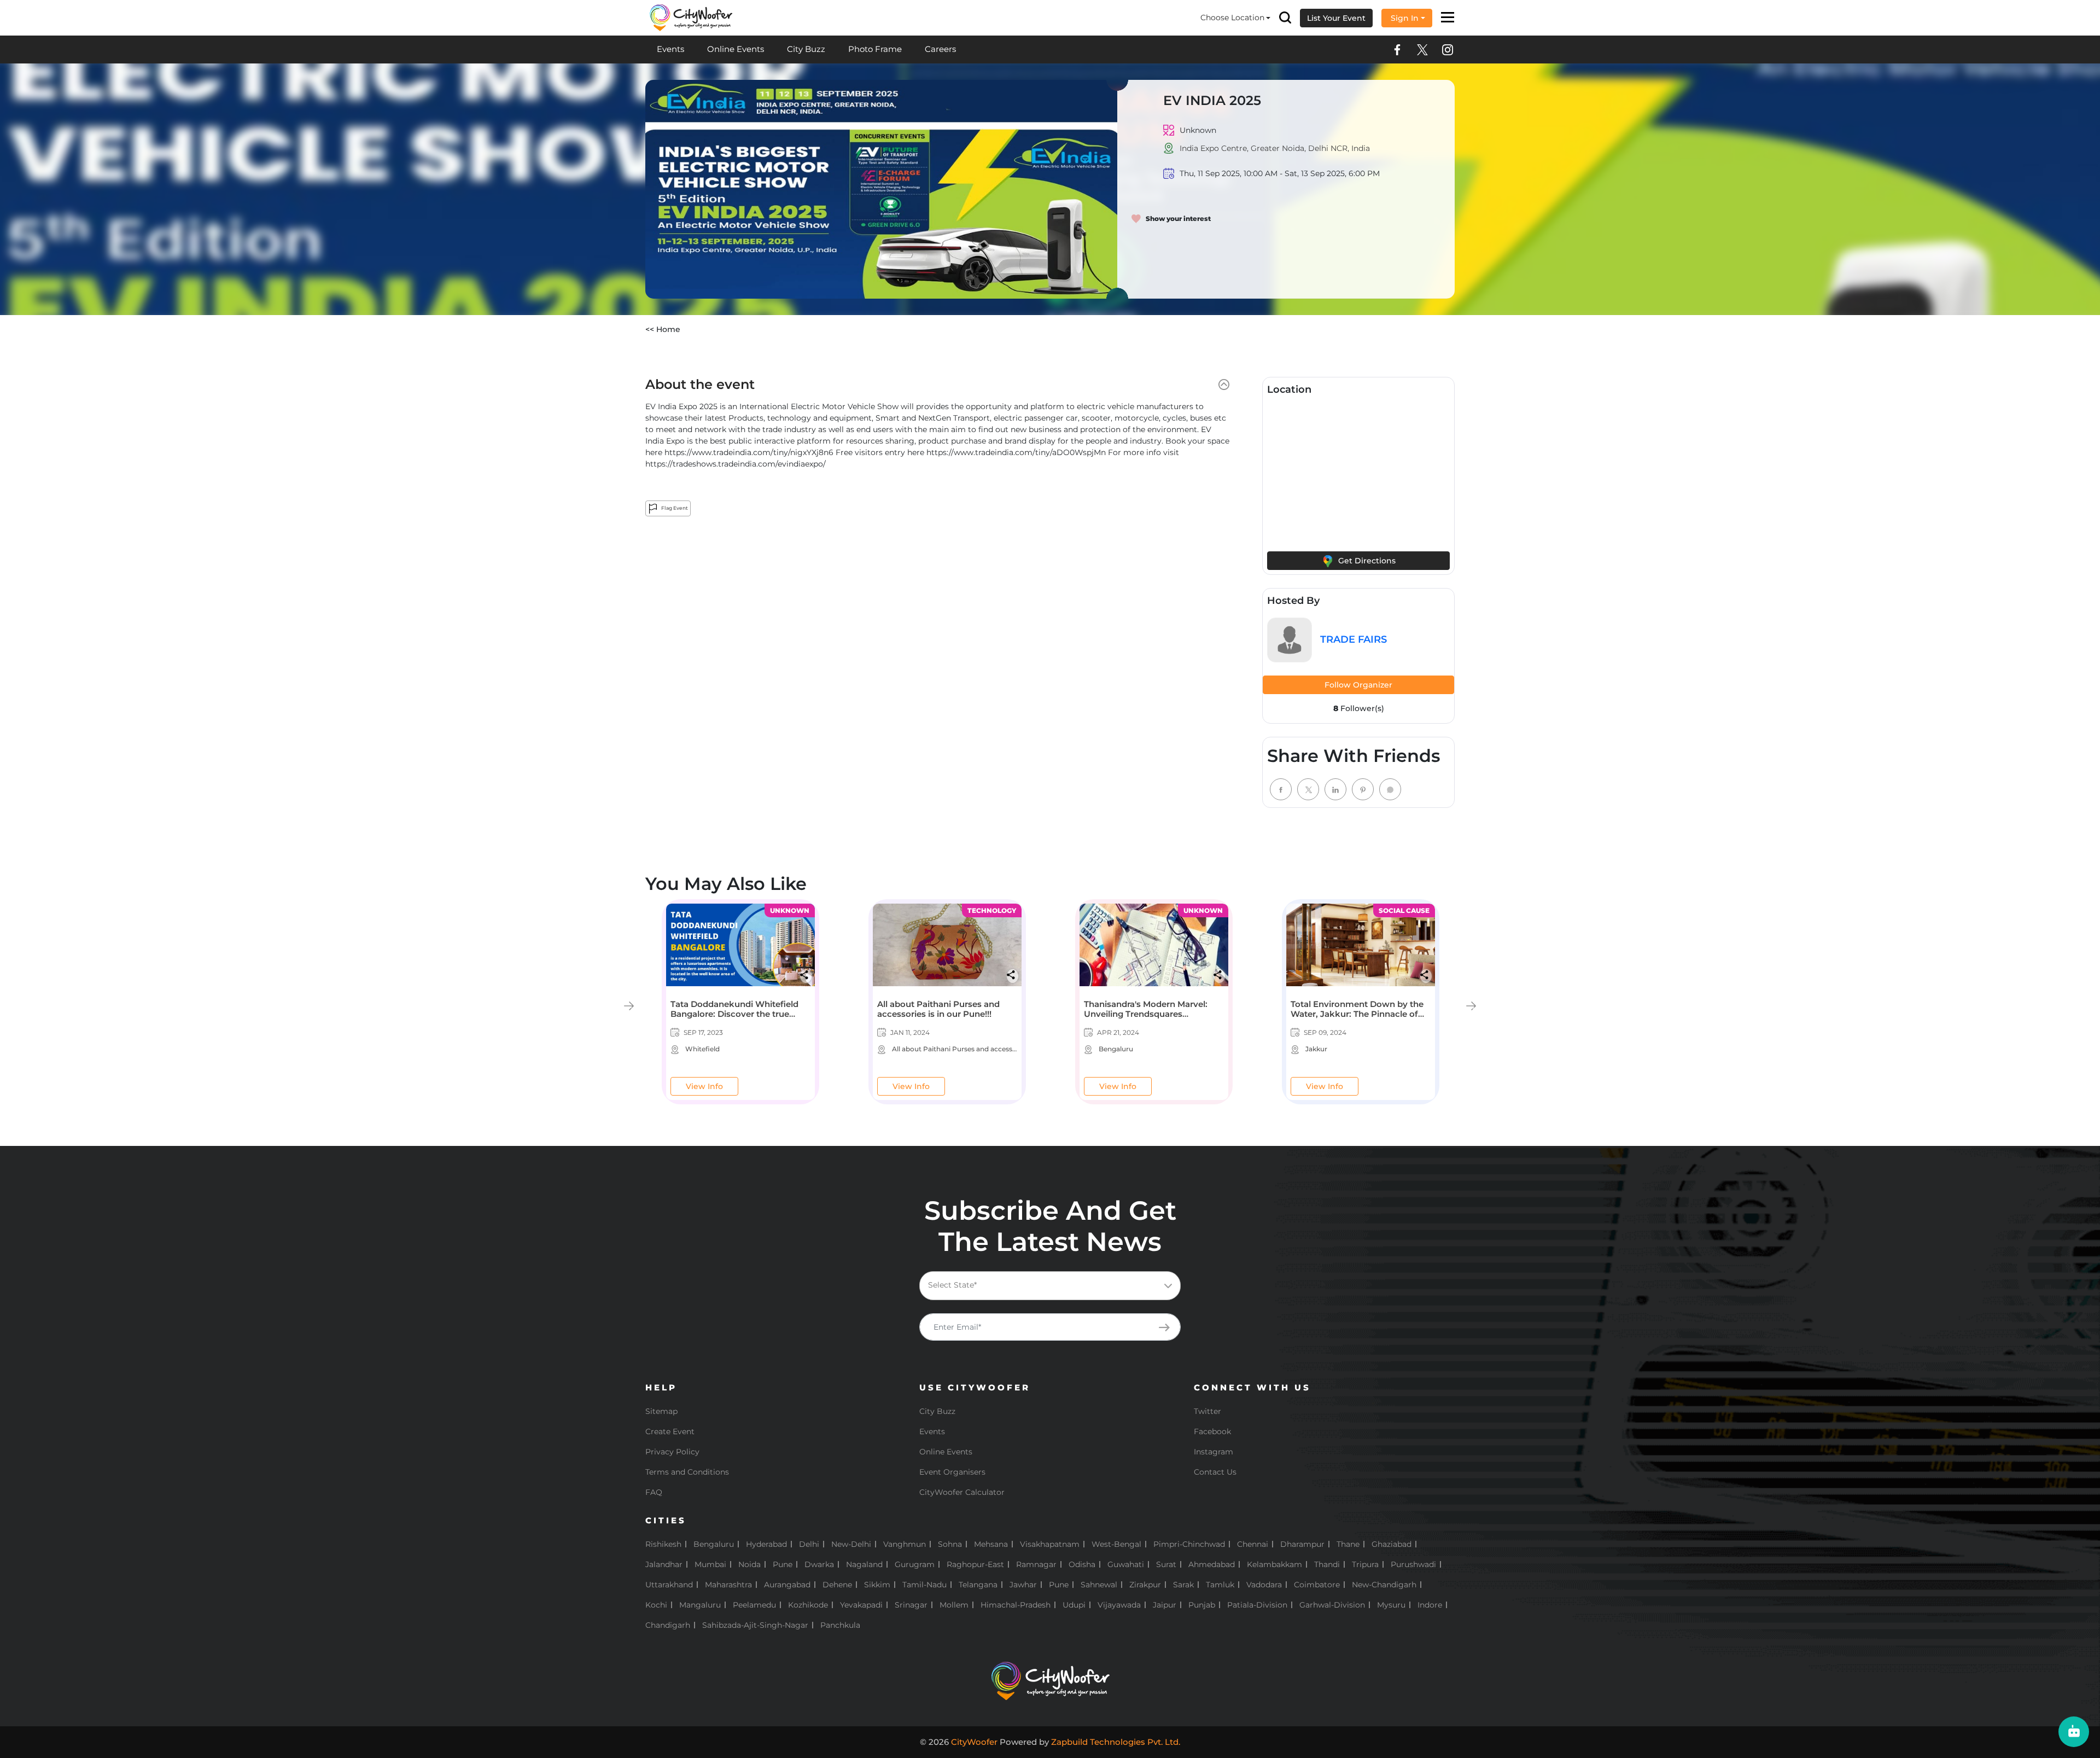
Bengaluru (714, 1544)
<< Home (663, 329)
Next (1471, 1006)
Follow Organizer (1358, 685)
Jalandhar (664, 1564)
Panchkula (840, 1625)
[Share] (806, 975)
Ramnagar (1036, 1564)
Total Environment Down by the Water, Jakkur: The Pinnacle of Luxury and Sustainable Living (1357, 1014)
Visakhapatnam (1050, 1544)
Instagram (1214, 1452)
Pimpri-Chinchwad (1189, 1544)
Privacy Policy (672, 1452)
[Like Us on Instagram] (1448, 50)
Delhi (809, 1544)
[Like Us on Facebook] (1397, 50)
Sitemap (661, 1411)
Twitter (1207, 1411)
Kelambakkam (1274, 1564)
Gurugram (915, 1564)
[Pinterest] (1363, 789)
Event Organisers (952, 1472)
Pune (783, 1564)
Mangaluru (700, 1605)
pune (1059, 1585)
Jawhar (1023, 1585)
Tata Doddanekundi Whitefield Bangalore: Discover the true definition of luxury (734, 1014)
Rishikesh (663, 1544)
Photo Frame (875, 49)
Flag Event (674, 508)
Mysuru (1391, 1605)
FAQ (654, 1492)
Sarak (1183, 1585)
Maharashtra (728, 1585)
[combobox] (1050, 1286)
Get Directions (1366, 561)
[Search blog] (1285, 18)
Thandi (1327, 1564)
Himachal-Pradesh (1016, 1605)
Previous (629, 1006)
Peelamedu (754, 1605)
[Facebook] (1281, 789)
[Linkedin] (1335, 789)
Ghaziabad (1392, 1544)
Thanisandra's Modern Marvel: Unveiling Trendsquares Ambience (1146, 1014)
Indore (1430, 1605)
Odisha (1082, 1564)
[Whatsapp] (1390, 789)
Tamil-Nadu (924, 1585)
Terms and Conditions (687, 1472)
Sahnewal (1099, 1585)
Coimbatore (1317, 1585)
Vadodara (1264, 1585)
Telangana (978, 1585)
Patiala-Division (1257, 1605)
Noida (749, 1564)
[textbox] (1058, 1285)
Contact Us (1215, 1472)
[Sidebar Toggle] (1448, 18)
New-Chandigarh (1384, 1585)
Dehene (837, 1585)
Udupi (1074, 1605)
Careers (940, 49)
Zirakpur (1145, 1585)
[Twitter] (1308, 789)
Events (670, 49)
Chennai (1253, 1544)
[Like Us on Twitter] (1422, 50)
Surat (1166, 1564)
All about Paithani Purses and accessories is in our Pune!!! (938, 1009)
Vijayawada (1119, 1605)
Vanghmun (905, 1544)
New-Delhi (851, 1544)
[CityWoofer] (691, 17)
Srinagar (911, 1605)
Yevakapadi (861, 1605)
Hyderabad (766, 1544)
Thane (1348, 1544)
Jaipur (1165, 1605)
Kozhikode (808, 1605)
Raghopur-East (975, 1564)
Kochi (656, 1605)
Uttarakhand (669, 1585)
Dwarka (819, 1564)
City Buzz (806, 49)
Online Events (736, 49)
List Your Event (1336, 18)
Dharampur (1302, 1544)
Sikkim (877, 1585)
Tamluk (1220, 1585)
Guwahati (1126, 1564)
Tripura (1365, 1564)
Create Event (670, 1431)
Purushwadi (1413, 1564)
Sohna (950, 1544)
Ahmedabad (1212, 1564)
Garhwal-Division (1332, 1605)
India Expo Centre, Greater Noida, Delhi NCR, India (1275, 148)
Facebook (1212, 1431)
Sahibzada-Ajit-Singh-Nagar (755, 1625)
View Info (704, 1086)
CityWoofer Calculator (962, 1492)
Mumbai (710, 1564)
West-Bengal (1116, 1544)
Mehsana (991, 1544)
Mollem (954, 1605)
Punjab (1202, 1605)
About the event (700, 385)
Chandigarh (668, 1625)
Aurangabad (787, 1585)
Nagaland (864, 1564)
